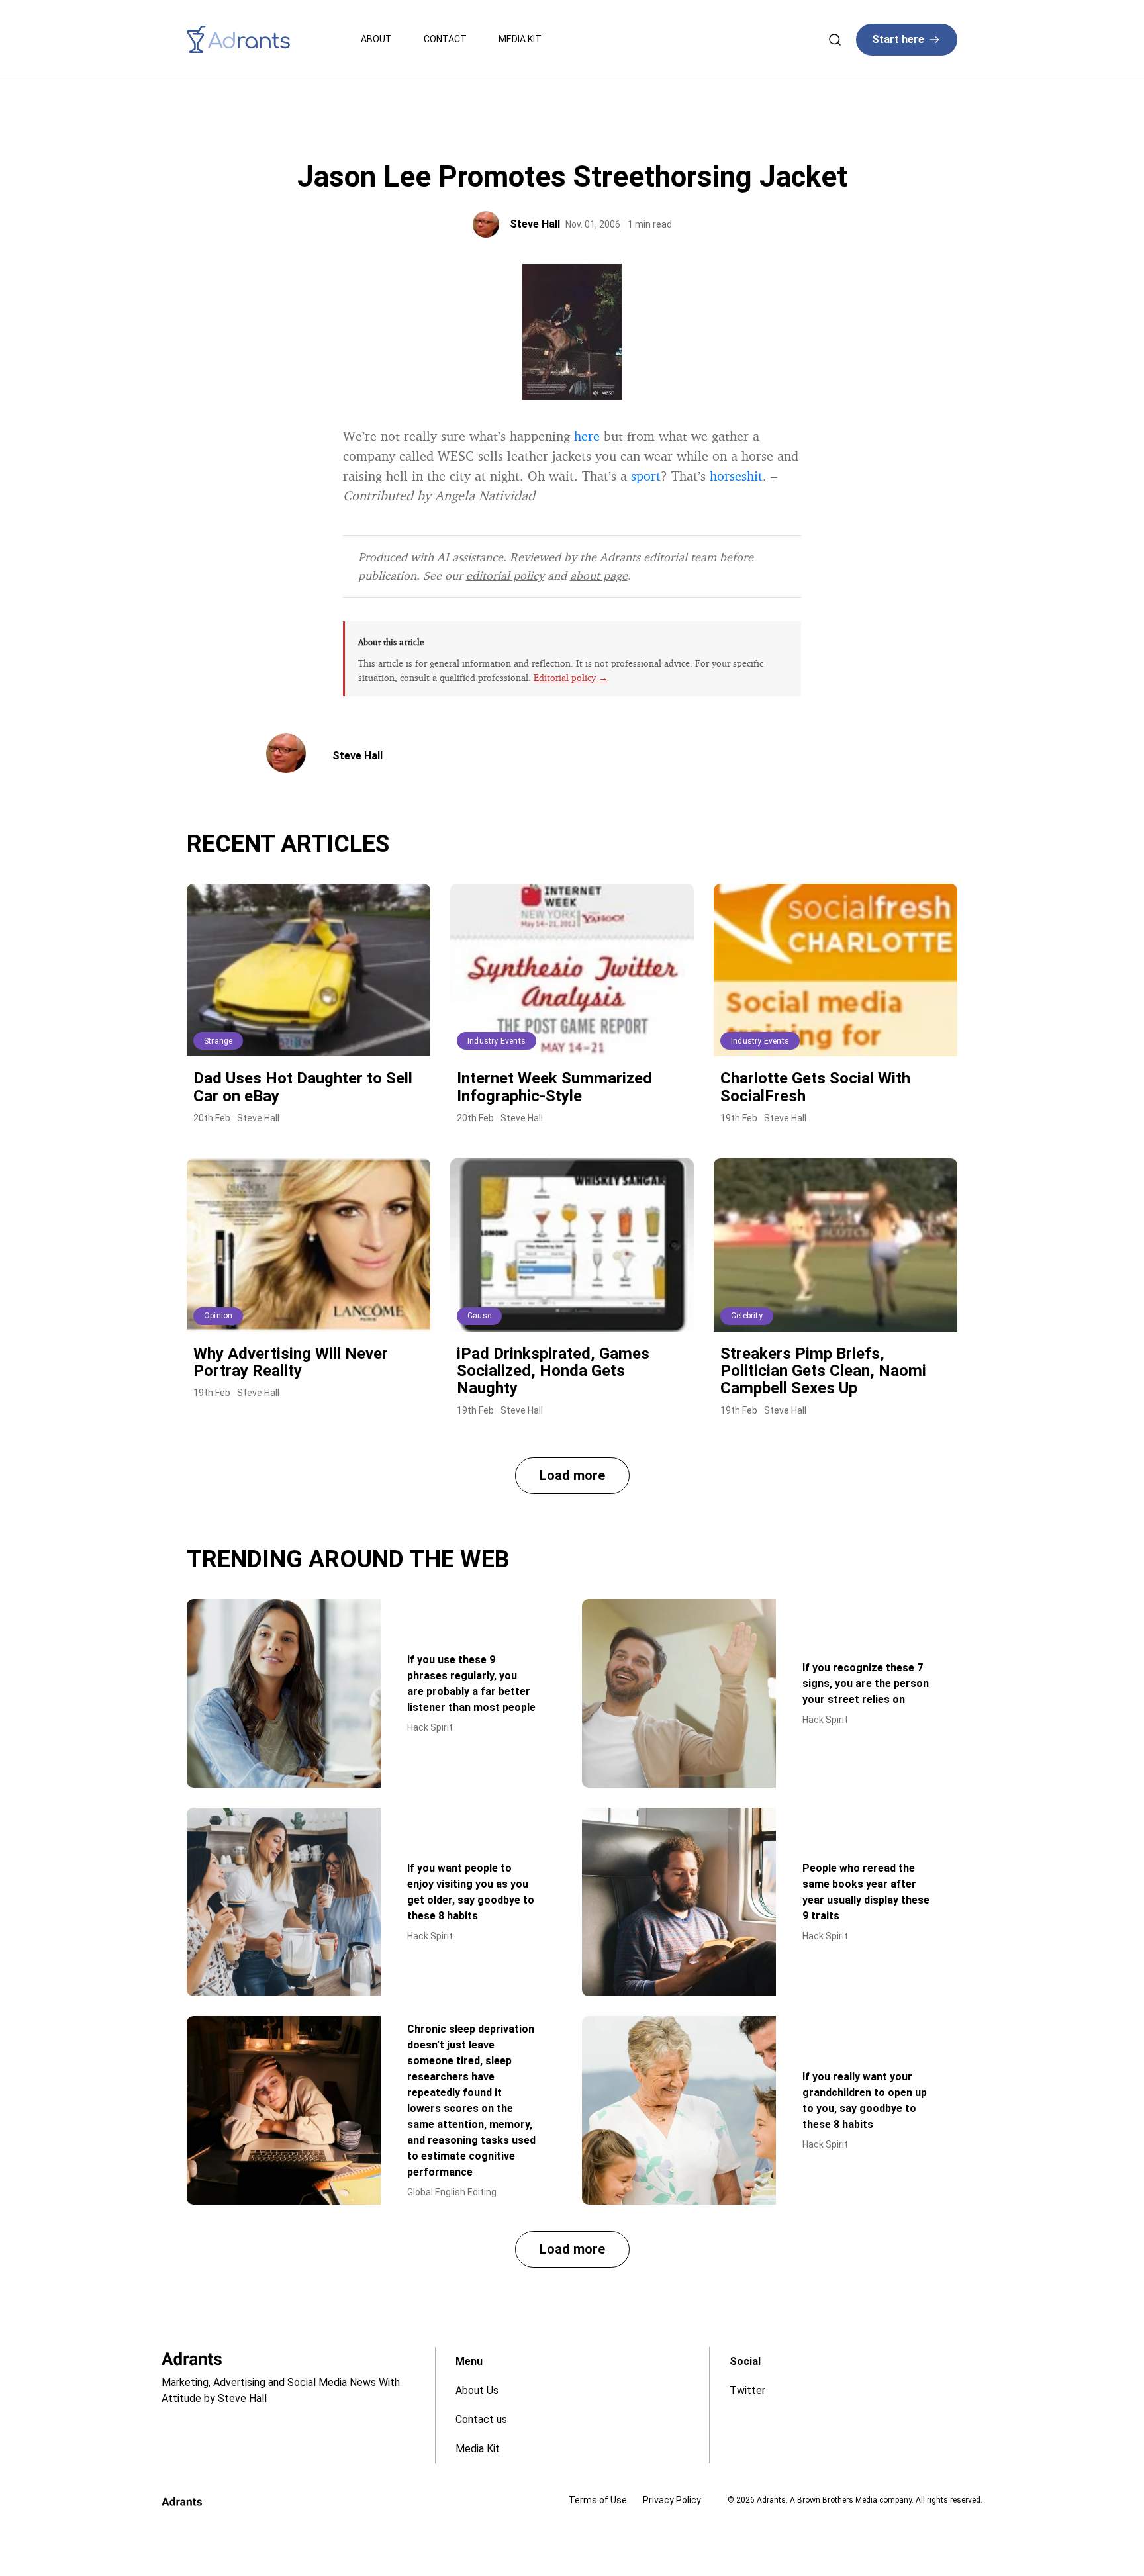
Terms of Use (598, 2500)
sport (646, 476)
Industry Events (497, 1041)
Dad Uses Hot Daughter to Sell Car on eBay (303, 1087)
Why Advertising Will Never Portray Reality (291, 1362)
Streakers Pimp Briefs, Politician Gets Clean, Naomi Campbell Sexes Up (823, 1371)
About (376, 39)
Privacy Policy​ (672, 2500)
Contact (445, 39)
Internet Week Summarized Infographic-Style (554, 1087)
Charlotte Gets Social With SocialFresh (815, 1087)
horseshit (736, 476)
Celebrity (747, 1316)
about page (599, 575)
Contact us (481, 2419)
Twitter (747, 2390)
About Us (477, 2390)
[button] (572, 1476)
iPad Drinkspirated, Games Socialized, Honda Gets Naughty (553, 1371)
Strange (218, 1041)
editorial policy (505, 575)
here (587, 436)
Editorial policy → (571, 677)
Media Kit (520, 39)
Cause (479, 1316)
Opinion (218, 1316)
